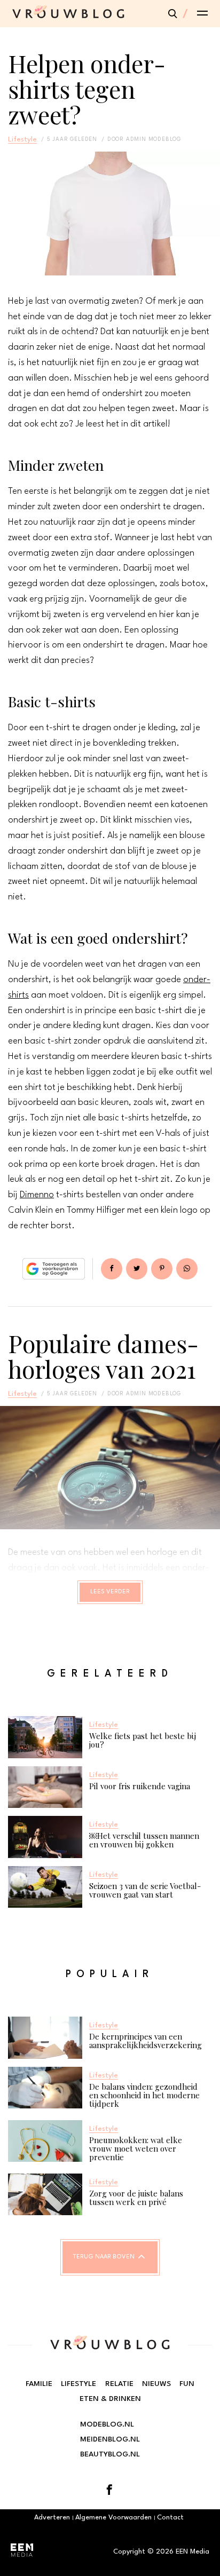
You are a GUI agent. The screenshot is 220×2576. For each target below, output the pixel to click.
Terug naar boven (104, 2257)
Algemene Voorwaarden (113, 2518)
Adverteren (52, 2518)
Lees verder (110, 1592)
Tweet (137, 1269)
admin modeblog (154, 139)
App (187, 1269)
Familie (39, 2384)
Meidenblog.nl (110, 2439)
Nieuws (156, 2384)
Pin (162, 1269)
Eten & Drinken (110, 2399)
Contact (170, 2518)
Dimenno (37, 1195)
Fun (187, 2384)
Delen (112, 1269)
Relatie (119, 2384)
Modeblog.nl (107, 2424)
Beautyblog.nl (110, 2454)
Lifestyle (22, 139)
